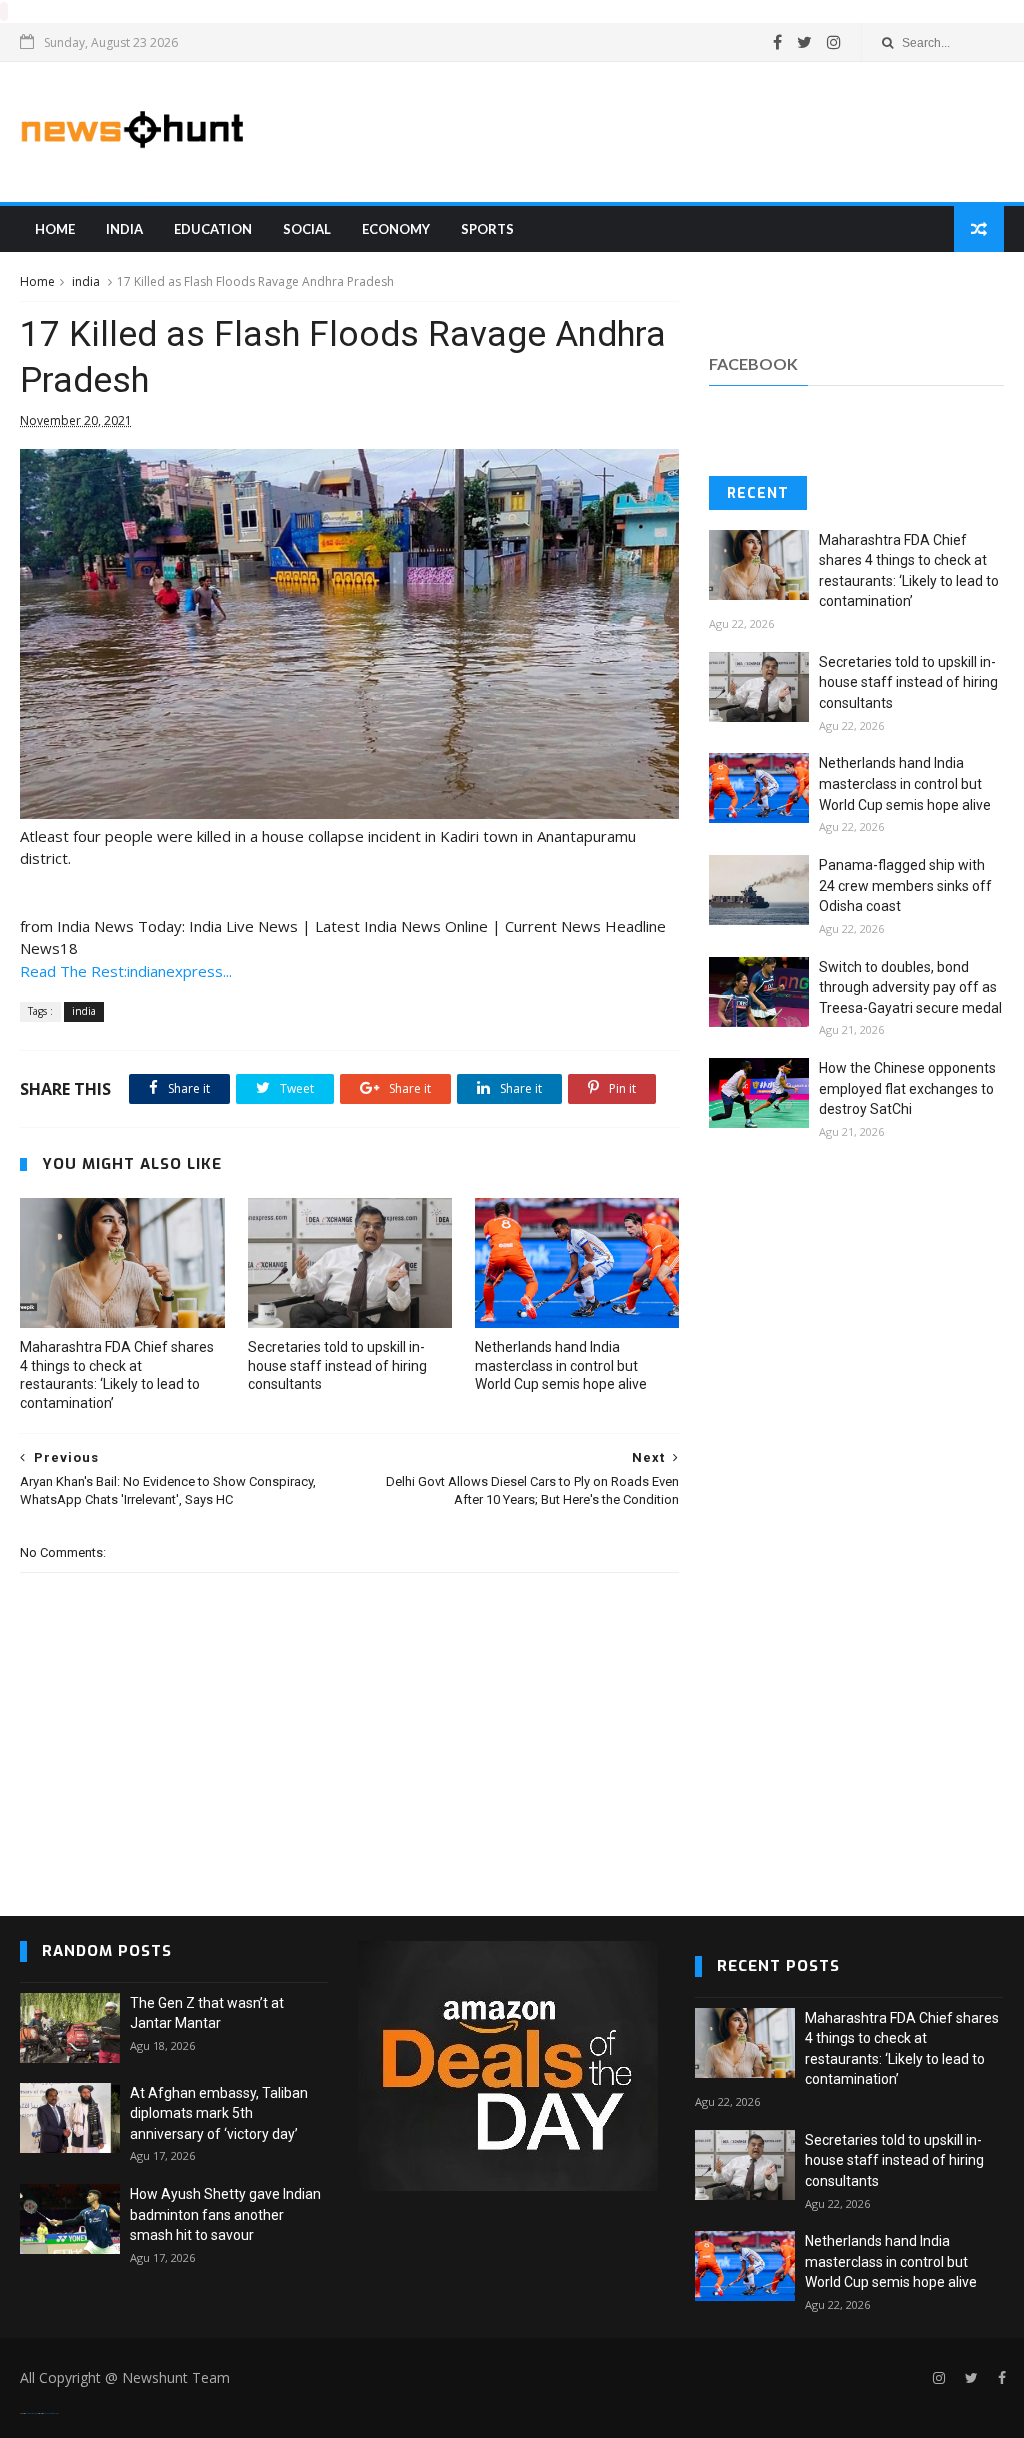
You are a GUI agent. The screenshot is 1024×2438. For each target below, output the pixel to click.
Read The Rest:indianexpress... (126, 971)
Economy (396, 229)
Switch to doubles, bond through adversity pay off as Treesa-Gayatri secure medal (910, 987)
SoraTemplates (32, 2413)
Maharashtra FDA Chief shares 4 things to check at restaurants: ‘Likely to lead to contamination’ (117, 1375)
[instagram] (834, 42)
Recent (758, 493)
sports (487, 229)
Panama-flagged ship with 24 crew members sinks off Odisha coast (905, 885)
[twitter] (804, 42)
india (124, 229)
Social (307, 229)
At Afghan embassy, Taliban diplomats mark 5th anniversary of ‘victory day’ (219, 2113)
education (213, 229)
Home (55, 229)
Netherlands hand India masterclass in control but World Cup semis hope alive (561, 1366)
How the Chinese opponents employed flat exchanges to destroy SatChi (907, 1088)
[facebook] (777, 42)
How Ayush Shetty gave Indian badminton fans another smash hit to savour (225, 2214)
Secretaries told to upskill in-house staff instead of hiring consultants (337, 1366)
